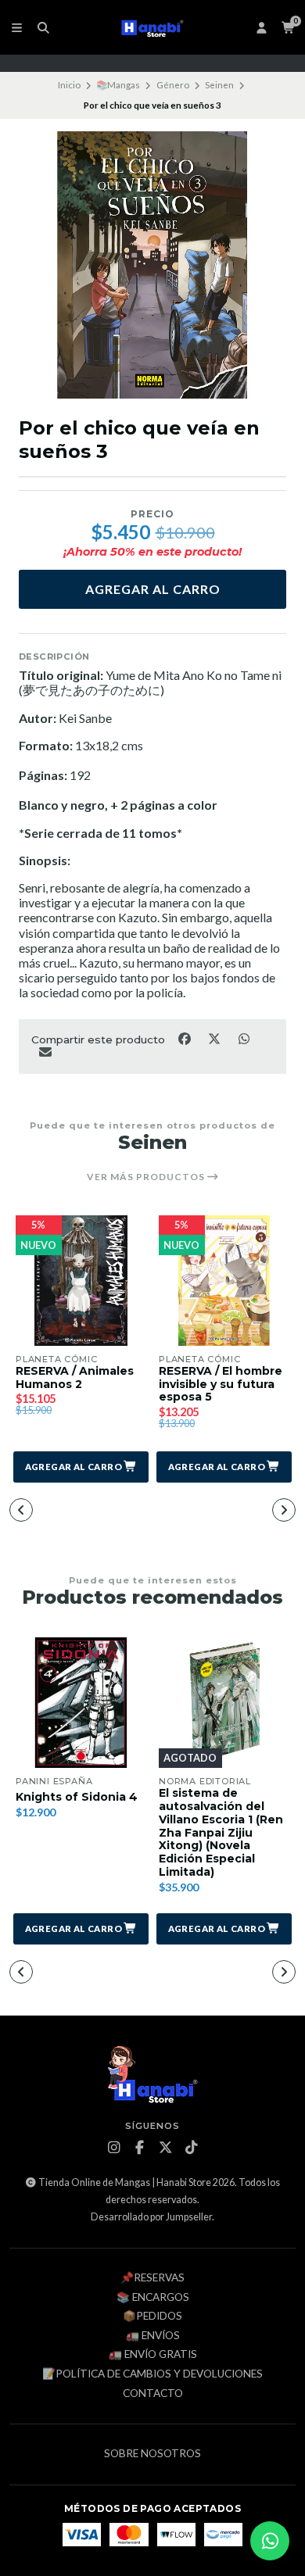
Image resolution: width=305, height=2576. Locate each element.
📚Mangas (118, 85)
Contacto (153, 2394)
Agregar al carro (153, 589)
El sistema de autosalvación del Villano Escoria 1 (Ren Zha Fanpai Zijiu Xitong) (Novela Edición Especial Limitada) (221, 1833)
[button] (81, 1467)
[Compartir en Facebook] (185, 1039)
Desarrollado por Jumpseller (151, 2217)
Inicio (69, 85)
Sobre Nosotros (152, 2454)
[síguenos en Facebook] (140, 2148)
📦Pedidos (152, 2317)
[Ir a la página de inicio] (153, 27)
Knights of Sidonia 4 (77, 1797)
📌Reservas (152, 2278)
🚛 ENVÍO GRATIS (153, 2355)
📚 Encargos (153, 2298)
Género (173, 85)
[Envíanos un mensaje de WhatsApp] (270, 2541)
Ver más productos (147, 1177)
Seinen (219, 85)
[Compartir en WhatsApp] (244, 1039)
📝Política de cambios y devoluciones (152, 2374)
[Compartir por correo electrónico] (45, 1051)
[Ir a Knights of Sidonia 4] (81, 1703)
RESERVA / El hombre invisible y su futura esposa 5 (221, 1384)
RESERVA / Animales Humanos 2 (75, 1378)
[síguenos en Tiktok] (192, 2148)
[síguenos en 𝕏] (166, 2148)
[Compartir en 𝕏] (215, 1039)
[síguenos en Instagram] (114, 2148)
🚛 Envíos (153, 2336)
